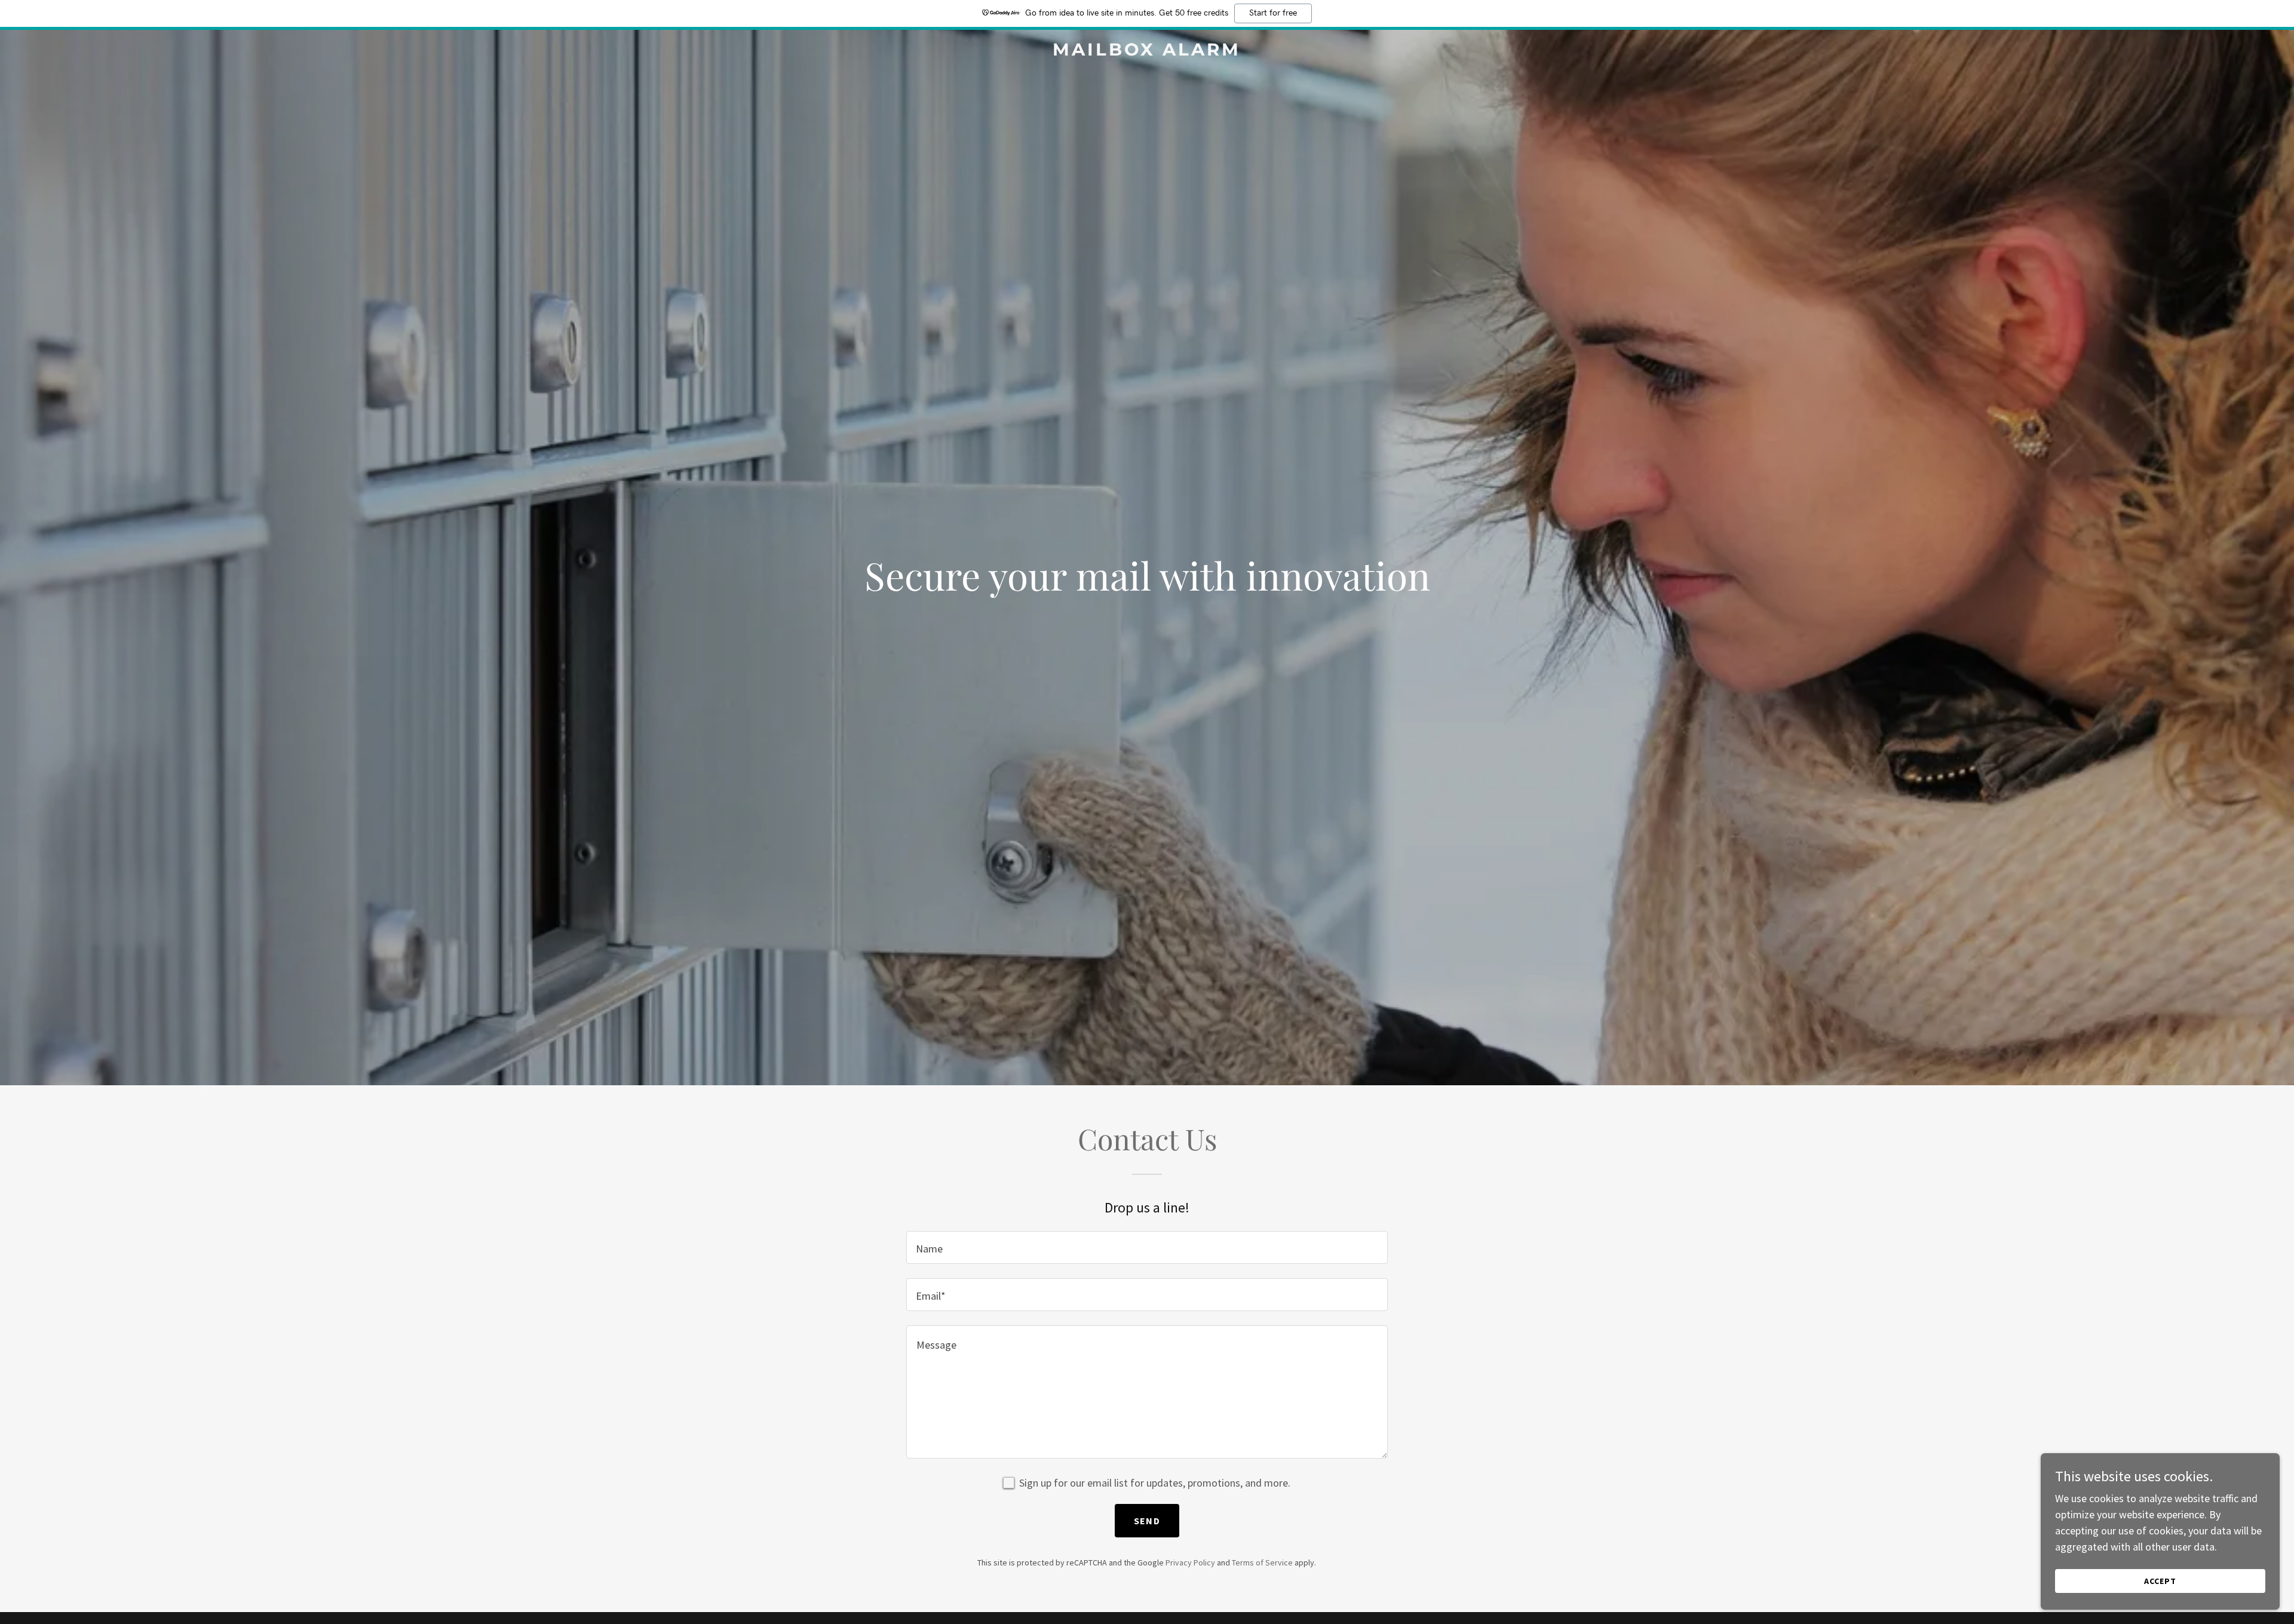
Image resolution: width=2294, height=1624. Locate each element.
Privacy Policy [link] (1190, 1562)
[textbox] (1147, 1247)
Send (1147, 1521)
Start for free (1273, 13)
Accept (2160, 1581)
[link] (1147, 52)
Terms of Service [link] (1262, 1562)
